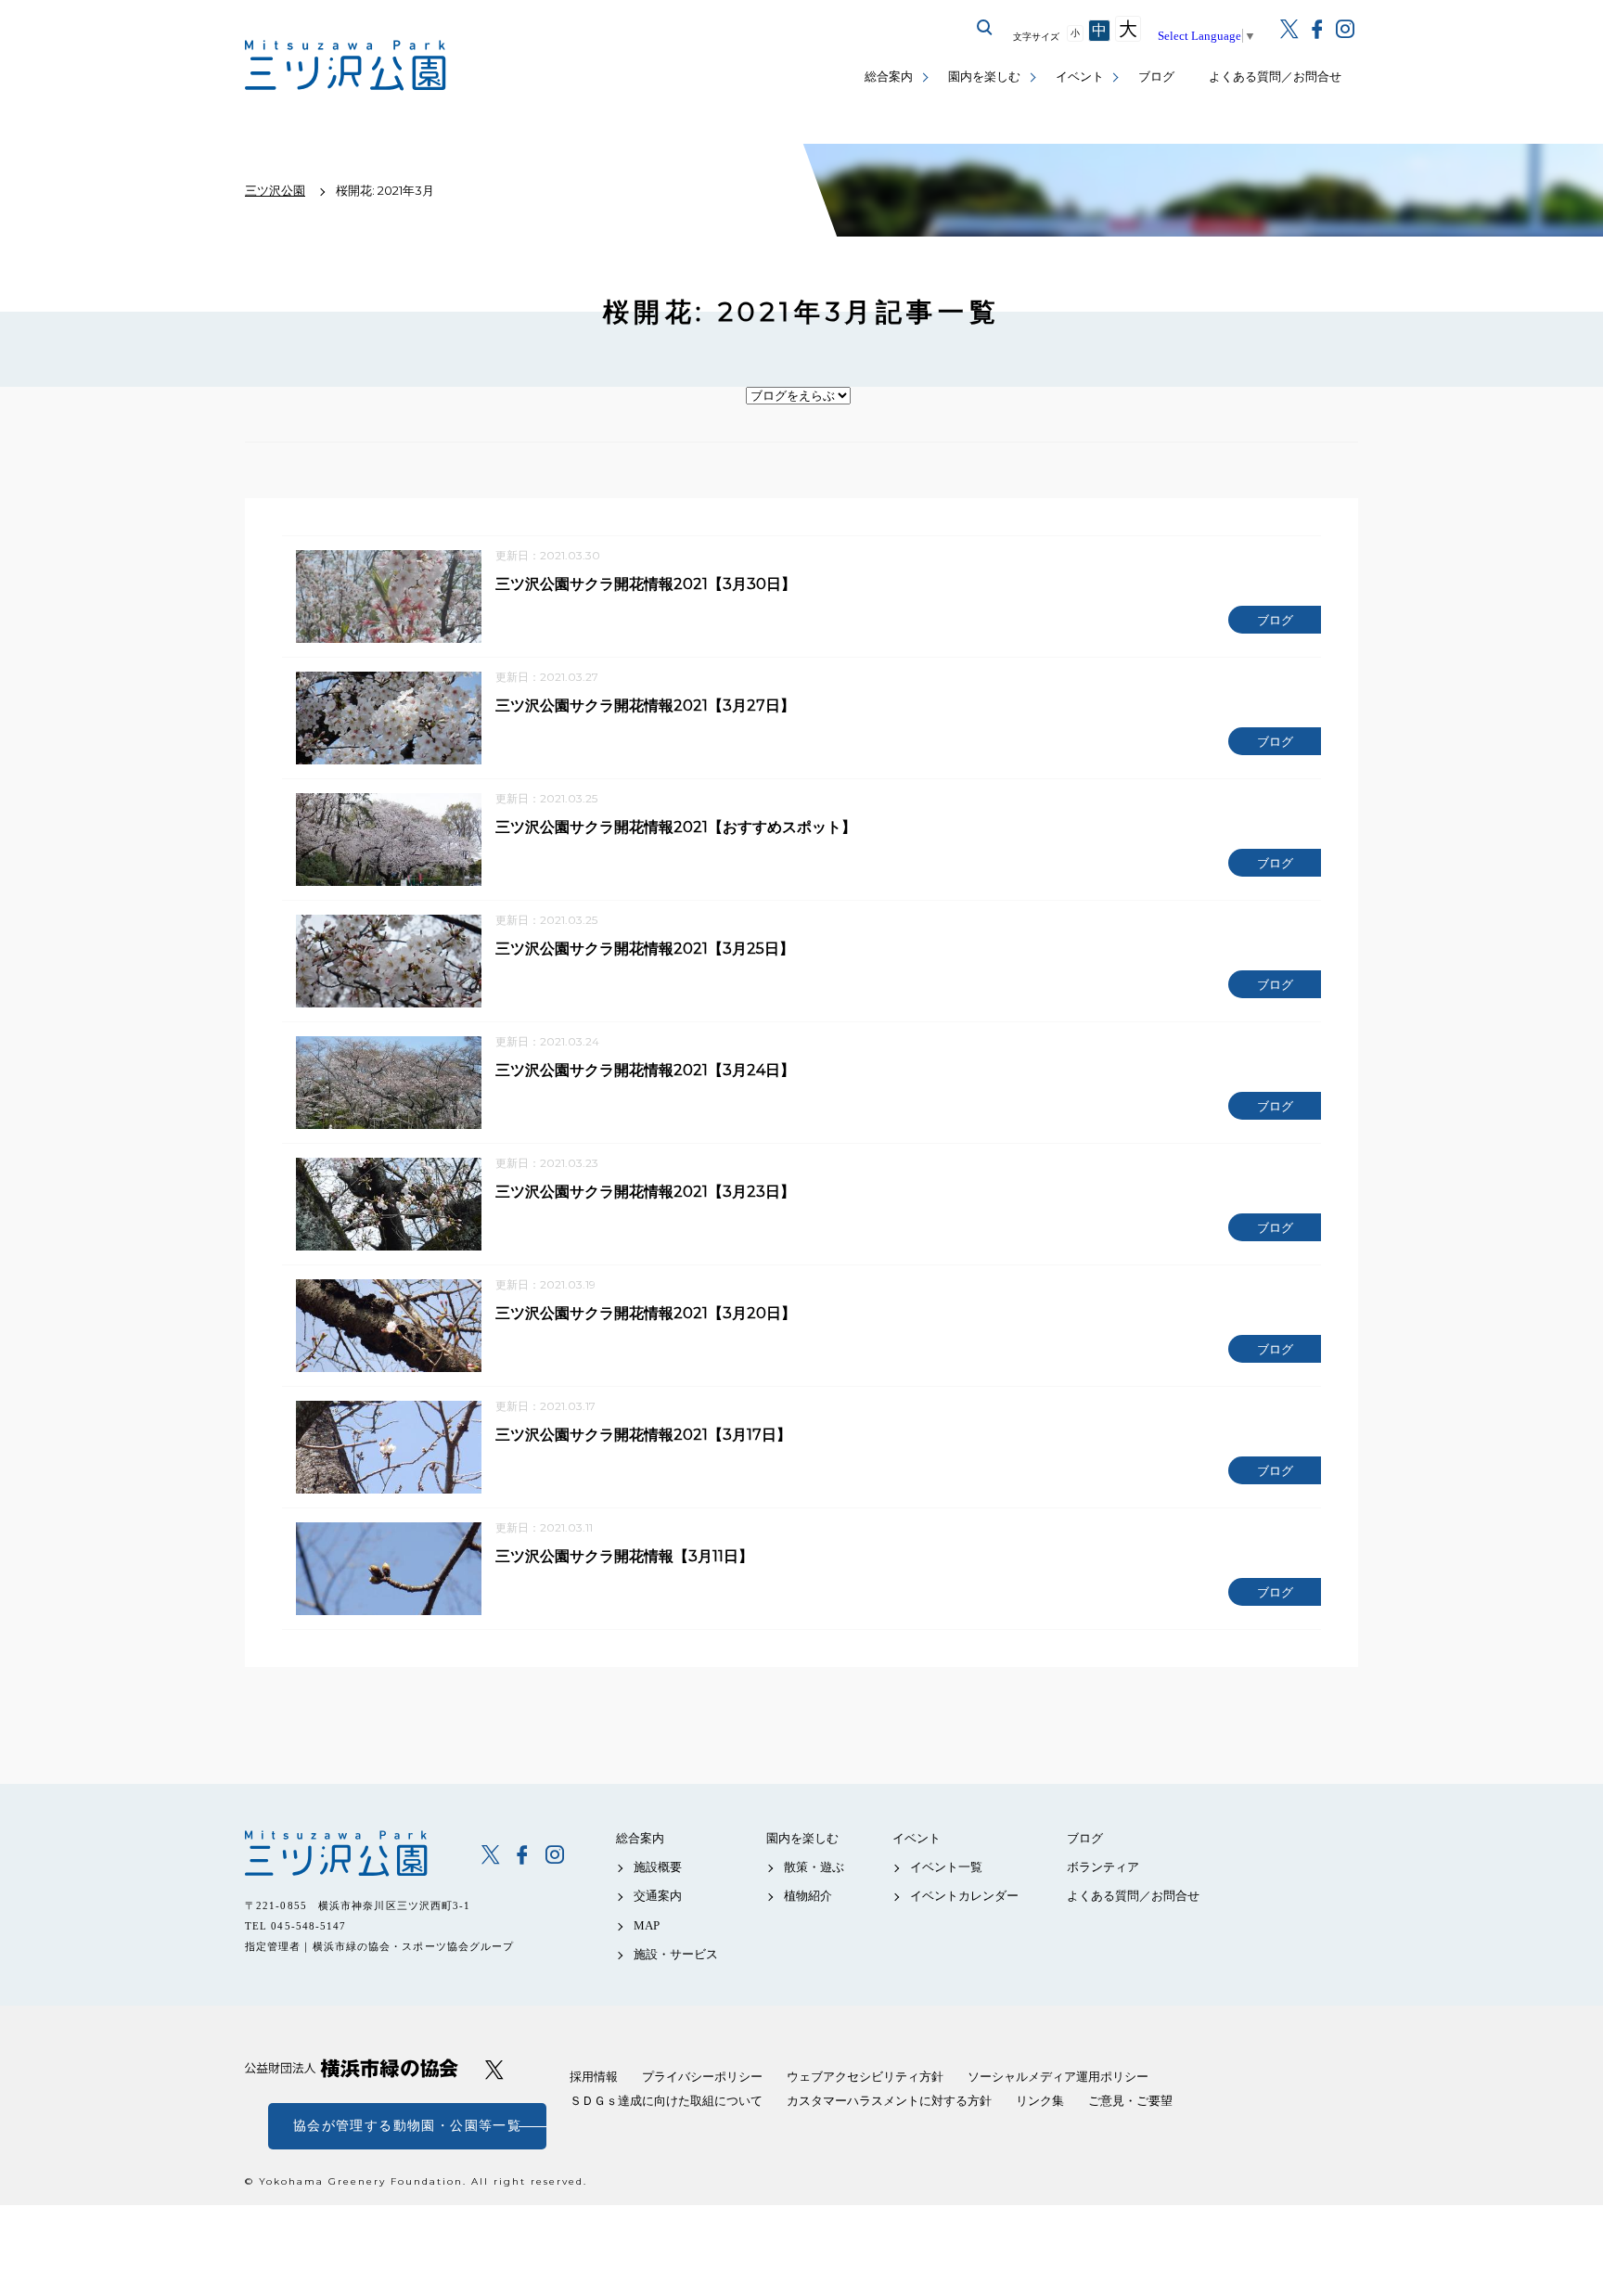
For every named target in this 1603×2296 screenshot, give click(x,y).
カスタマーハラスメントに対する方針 (889, 2101)
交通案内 (658, 1896)
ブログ (1156, 77)
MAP (647, 1925)
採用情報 (594, 2077)
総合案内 (889, 77)
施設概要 (658, 1867)
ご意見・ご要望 (1130, 2101)
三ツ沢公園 (350, 1853)
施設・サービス (676, 1954)
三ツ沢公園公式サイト (347, 65)
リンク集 (1040, 2101)
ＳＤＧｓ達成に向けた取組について (666, 2101)
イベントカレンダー (964, 1896)
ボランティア (1103, 1867)
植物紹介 (808, 1896)
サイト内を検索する (985, 28)
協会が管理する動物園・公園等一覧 (407, 2126)
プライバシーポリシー (702, 2077)
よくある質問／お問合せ (1275, 77)
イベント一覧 (946, 1867)
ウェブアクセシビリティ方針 (865, 2077)
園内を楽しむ (984, 77)
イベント (1080, 77)
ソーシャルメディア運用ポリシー (1058, 2077)
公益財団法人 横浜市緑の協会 (352, 2068)
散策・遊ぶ (814, 1867)
